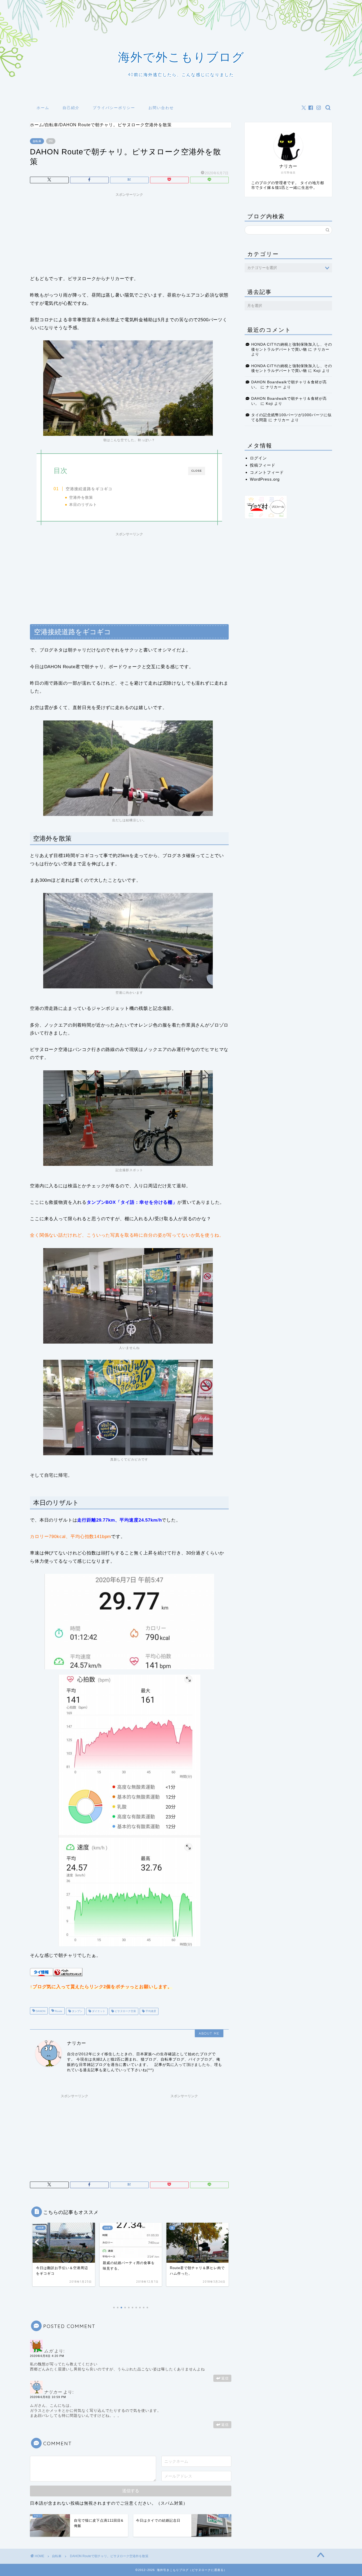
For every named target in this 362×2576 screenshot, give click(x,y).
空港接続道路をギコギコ (89, 489)
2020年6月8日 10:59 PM (48, 2397)
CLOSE (197, 471)
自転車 (37, 141)
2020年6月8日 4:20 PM (47, 2356)
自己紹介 (71, 108)
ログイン (258, 458)
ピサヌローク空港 (125, 2011)
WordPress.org (265, 479)
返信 (225, 2378)
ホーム (43, 108)
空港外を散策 (81, 498)
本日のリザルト (83, 505)
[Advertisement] (129, 232)
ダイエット (98, 2011)
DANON (40, 2011)
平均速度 (150, 2011)
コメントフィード (267, 472)
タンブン (77, 2011)
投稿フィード (263, 465)
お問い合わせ (161, 108)
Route (58, 2011)
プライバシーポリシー (114, 108)
